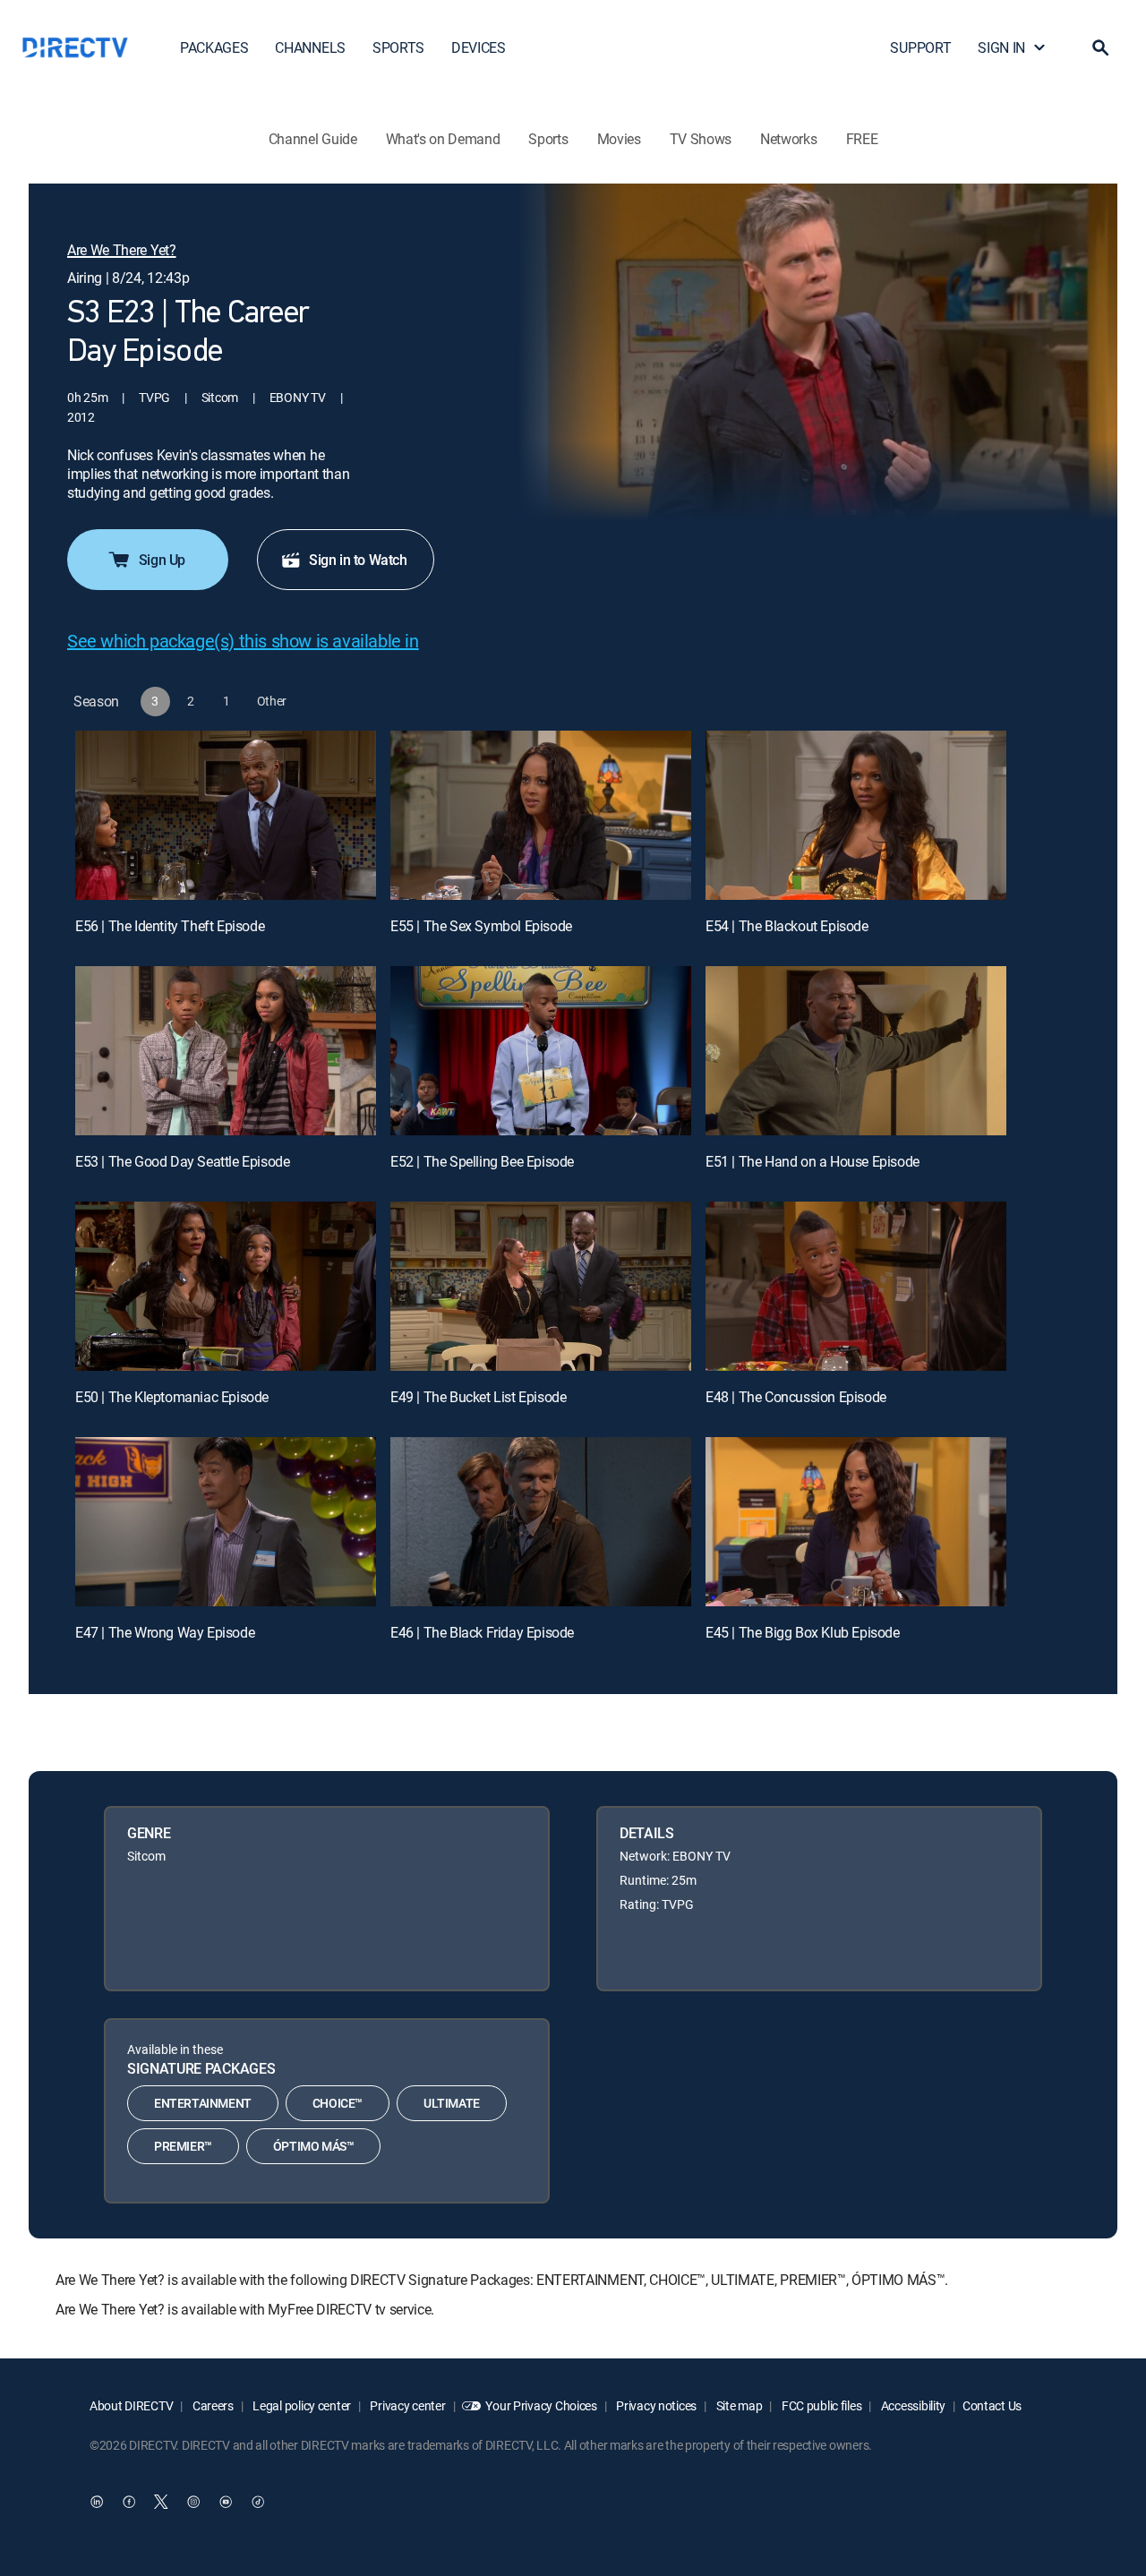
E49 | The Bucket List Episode (478, 1397)
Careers (212, 2405)
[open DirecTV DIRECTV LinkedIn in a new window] (97, 2502)
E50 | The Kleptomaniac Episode (172, 1397)
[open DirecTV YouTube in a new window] (226, 2502)
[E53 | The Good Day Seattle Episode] (226, 1051)
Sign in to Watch (358, 560)
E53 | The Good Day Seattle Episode (182, 1161)
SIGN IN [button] (1001, 47)
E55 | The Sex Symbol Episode (481, 926)
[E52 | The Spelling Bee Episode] (541, 1051)
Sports (548, 139)
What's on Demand (443, 139)
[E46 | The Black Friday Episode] (541, 1522)
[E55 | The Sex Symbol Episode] (541, 815)
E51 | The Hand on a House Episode (812, 1161)
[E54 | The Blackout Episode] (856, 815)
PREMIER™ (183, 2146)
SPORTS (398, 47)
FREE (862, 139)
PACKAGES (214, 47)
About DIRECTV (131, 2405)
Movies (619, 139)
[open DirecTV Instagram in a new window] (193, 2502)
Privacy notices (656, 2405)
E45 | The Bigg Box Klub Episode (803, 1632)
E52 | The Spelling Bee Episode (482, 1161)
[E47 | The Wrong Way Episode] (226, 1522)
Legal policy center (301, 2405)
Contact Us (992, 2405)
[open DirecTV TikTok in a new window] (258, 2502)
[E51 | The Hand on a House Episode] (856, 1051)
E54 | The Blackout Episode (787, 926)
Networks (788, 139)
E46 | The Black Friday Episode (482, 1632)
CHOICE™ (338, 2103)
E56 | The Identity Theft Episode (170, 926)
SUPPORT (920, 47)
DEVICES (479, 47)
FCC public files (820, 2405)
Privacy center (407, 2405)
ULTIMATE (452, 2103)
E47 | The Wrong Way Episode (165, 1632)
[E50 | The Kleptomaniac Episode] (226, 1286)
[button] (1100, 47)
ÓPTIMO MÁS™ (314, 2146)
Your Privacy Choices (541, 2405)
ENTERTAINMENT (203, 2103)
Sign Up (162, 560)
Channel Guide (313, 139)
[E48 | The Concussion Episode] (856, 1286)
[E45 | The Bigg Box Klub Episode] (856, 1522)
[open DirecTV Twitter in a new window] (161, 2502)
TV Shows (701, 139)
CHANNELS (310, 47)
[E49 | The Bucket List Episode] (541, 1286)
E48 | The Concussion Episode (796, 1397)
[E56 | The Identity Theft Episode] (226, 815)
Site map (738, 2405)
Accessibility (912, 2405)
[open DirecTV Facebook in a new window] (129, 2502)
